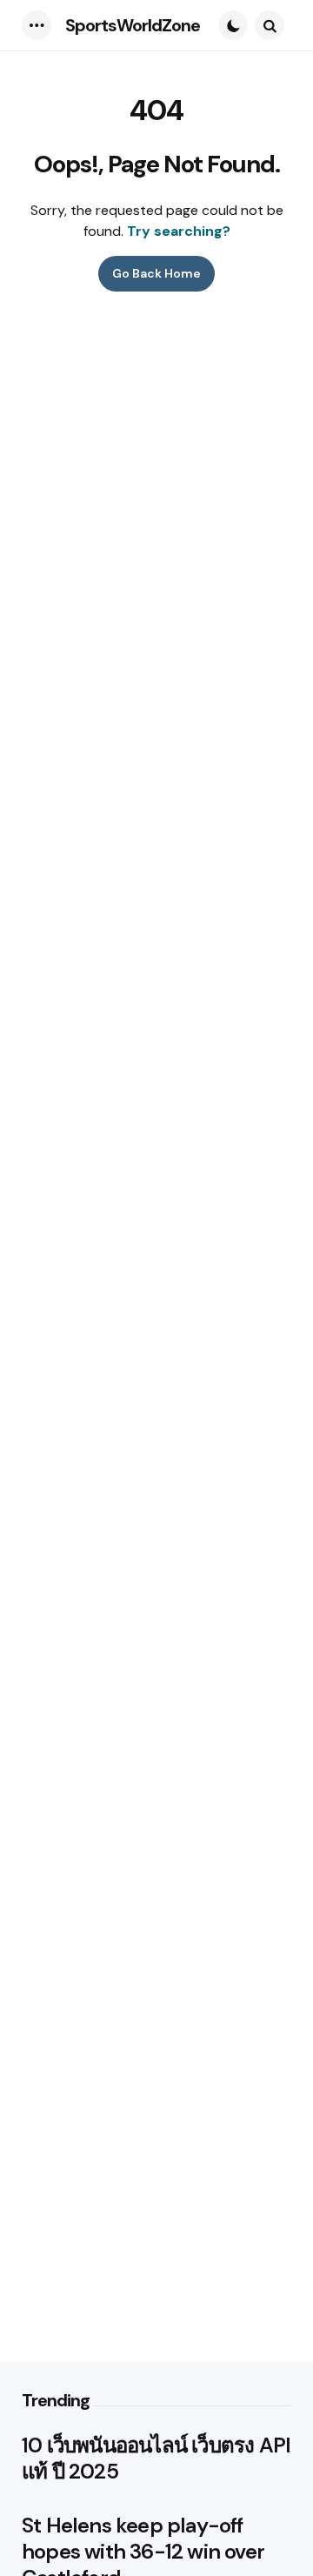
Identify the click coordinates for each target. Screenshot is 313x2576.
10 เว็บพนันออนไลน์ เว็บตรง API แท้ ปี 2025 (156, 2459)
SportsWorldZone (133, 25)
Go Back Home (156, 273)
